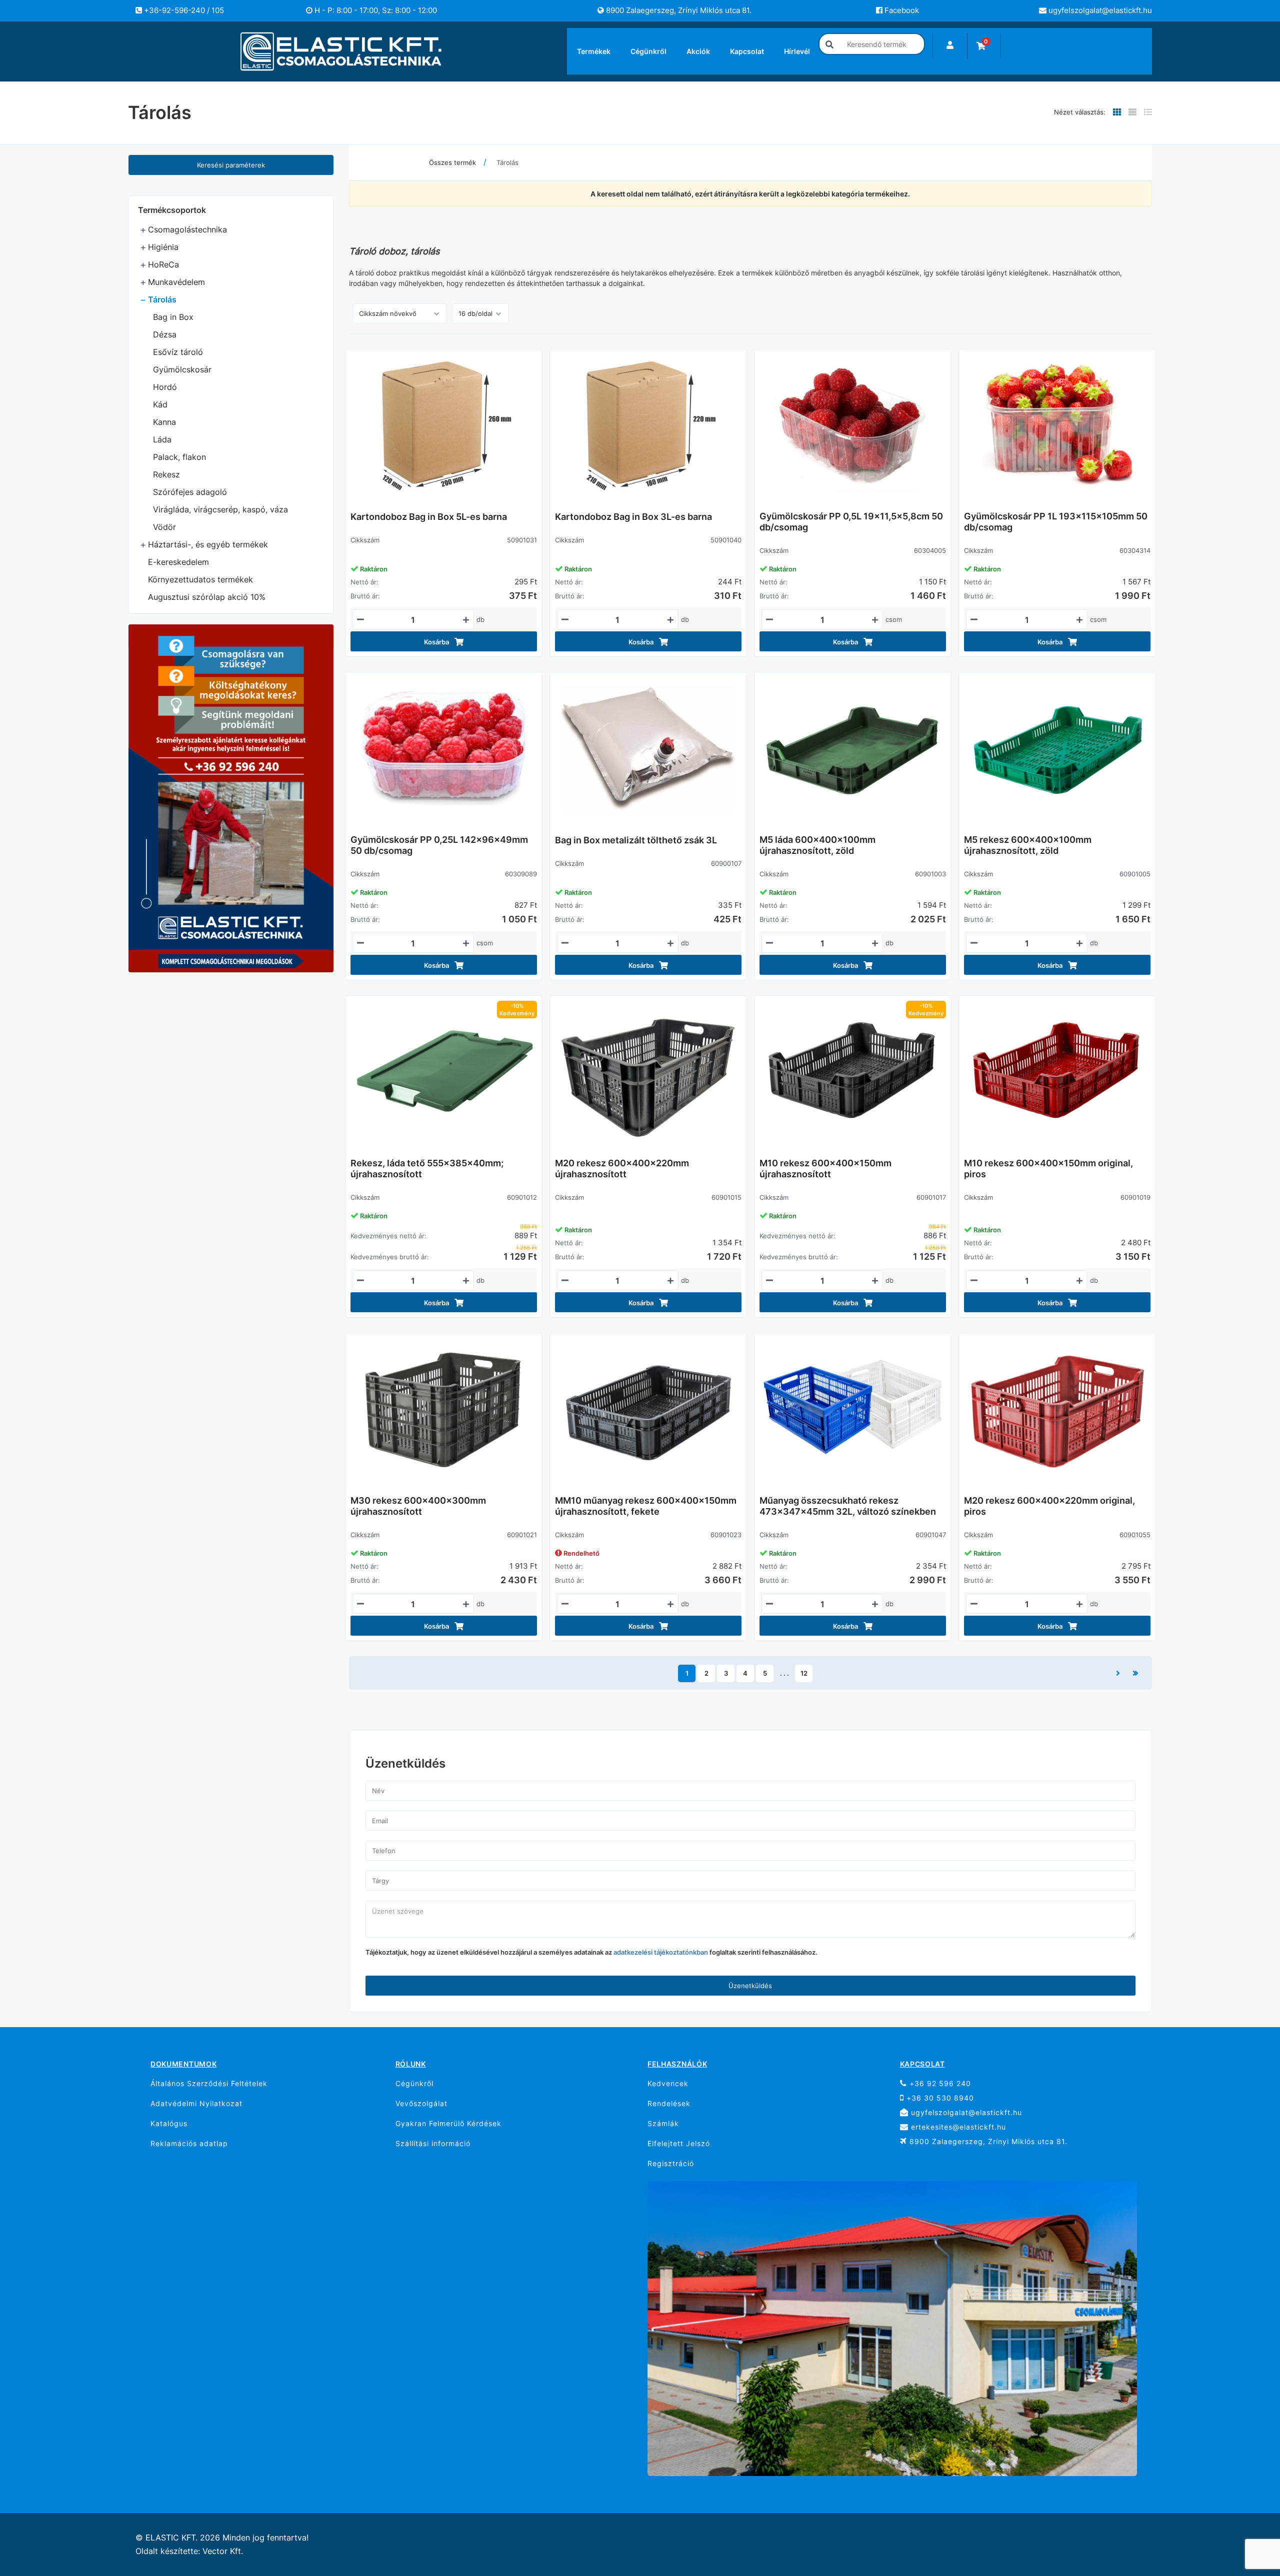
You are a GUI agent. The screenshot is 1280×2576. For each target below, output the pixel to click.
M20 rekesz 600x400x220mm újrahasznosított (622, 1169)
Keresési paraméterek (231, 165)
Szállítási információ (433, 2143)
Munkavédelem (176, 282)
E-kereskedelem (178, 562)
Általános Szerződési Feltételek (209, 2083)
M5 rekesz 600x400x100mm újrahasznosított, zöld (1028, 845)
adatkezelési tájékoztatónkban (661, 1952)
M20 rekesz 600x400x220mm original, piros (1049, 1506)
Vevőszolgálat (421, 2103)
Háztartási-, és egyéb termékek (208, 544)
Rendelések (669, 2103)
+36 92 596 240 (939, 2083)
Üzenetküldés (750, 1986)
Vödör (164, 527)
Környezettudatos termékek (200, 579)
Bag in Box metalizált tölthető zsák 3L (636, 840)
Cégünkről (648, 51)
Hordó (165, 387)
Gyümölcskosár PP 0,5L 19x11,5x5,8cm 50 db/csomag (851, 522)
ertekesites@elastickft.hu (957, 2127)
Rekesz (166, 474)
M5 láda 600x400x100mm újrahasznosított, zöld (817, 845)
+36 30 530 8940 (939, 2098)
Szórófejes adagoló (190, 492)
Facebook (901, 10)
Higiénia (163, 247)
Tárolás (162, 299)
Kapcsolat (747, 51)
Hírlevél (797, 51)
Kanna (164, 422)
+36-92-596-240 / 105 (183, 10)
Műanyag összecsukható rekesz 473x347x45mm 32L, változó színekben (848, 1506)
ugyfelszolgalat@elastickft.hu (1099, 10)
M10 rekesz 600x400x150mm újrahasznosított (825, 1169)
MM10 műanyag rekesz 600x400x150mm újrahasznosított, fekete (646, 1506)
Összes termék (452, 162)
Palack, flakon (179, 457)
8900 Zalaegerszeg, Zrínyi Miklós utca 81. (678, 10)
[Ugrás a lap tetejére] (1250, 2516)
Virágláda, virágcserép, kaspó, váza (220, 509)
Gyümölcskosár (182, 369)
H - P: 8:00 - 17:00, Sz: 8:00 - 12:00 (375, 10)
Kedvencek (668, 2083)
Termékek (594, 51)
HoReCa (163, 264)
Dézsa (165, 334)
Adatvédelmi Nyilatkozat (196, 2103)
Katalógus (169, 2123)
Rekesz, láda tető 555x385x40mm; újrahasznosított (427, 1169)
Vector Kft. (223, 2551)
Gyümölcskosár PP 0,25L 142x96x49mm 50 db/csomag (439, 845)
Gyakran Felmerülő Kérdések (448, 2123)
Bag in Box (173, 317)
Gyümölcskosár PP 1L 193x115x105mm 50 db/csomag (1056, 522)
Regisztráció (671, 2163)
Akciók (698, 51)
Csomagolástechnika (187, 229)
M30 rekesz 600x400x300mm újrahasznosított (418, 1506)
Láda (162, 439)
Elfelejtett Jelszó (679, 2143)
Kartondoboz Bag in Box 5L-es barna (429, 517)
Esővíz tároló (178, 352)
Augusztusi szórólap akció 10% (207, 597)
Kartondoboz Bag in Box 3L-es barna (633, 517)
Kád (160, 404)
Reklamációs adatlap (189, 2143)
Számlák (663, 2123)
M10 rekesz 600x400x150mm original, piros (1048, 1169)
